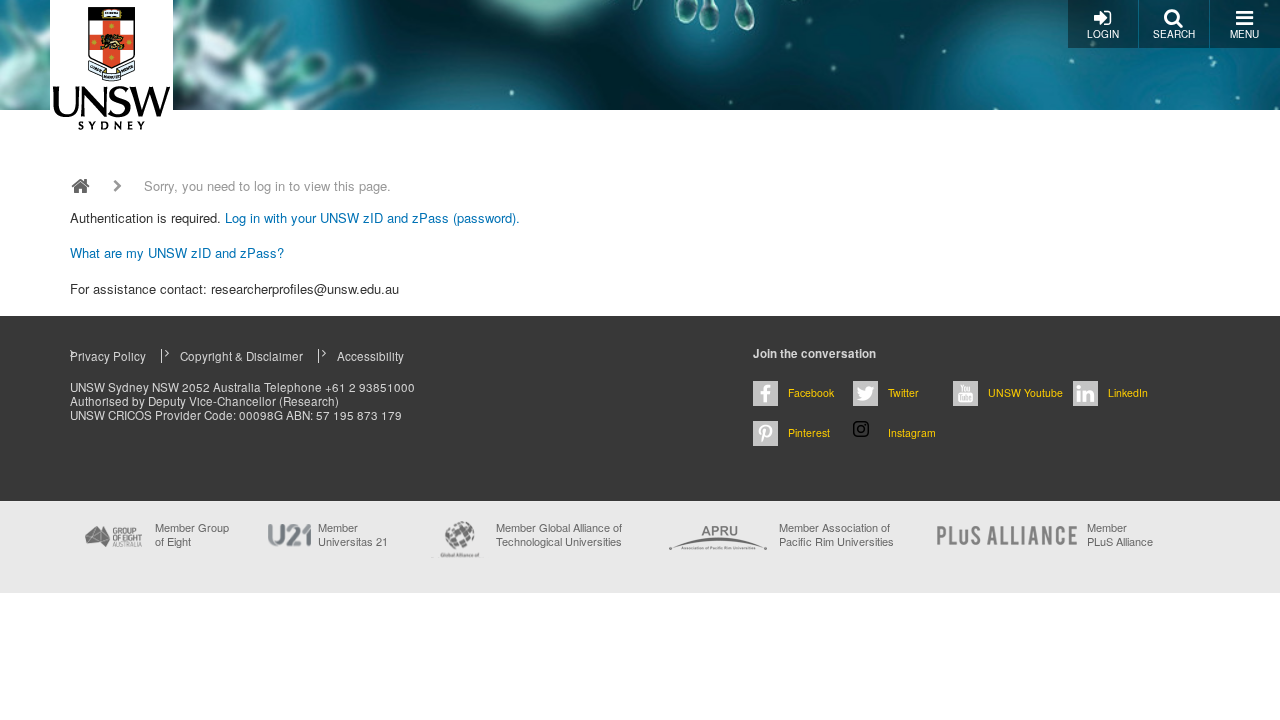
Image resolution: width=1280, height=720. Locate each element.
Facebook (811, 392)
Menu (1244, 34)
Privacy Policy (108, 356)
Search (1174, 34)
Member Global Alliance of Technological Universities (559, 534)
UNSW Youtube (1025, 392)
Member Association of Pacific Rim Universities (836, 534)
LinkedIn (1128, 392)
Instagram (912, 432)
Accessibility (370, 356)
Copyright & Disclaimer (241, 356)
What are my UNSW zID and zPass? (177, 252)
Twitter (903, 392)
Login (1103, 34)
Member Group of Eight (192, 534)
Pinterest (809, 432)
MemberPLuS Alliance (1120, 534)
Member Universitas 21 (353, 534)
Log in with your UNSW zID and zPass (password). (372, 217)
